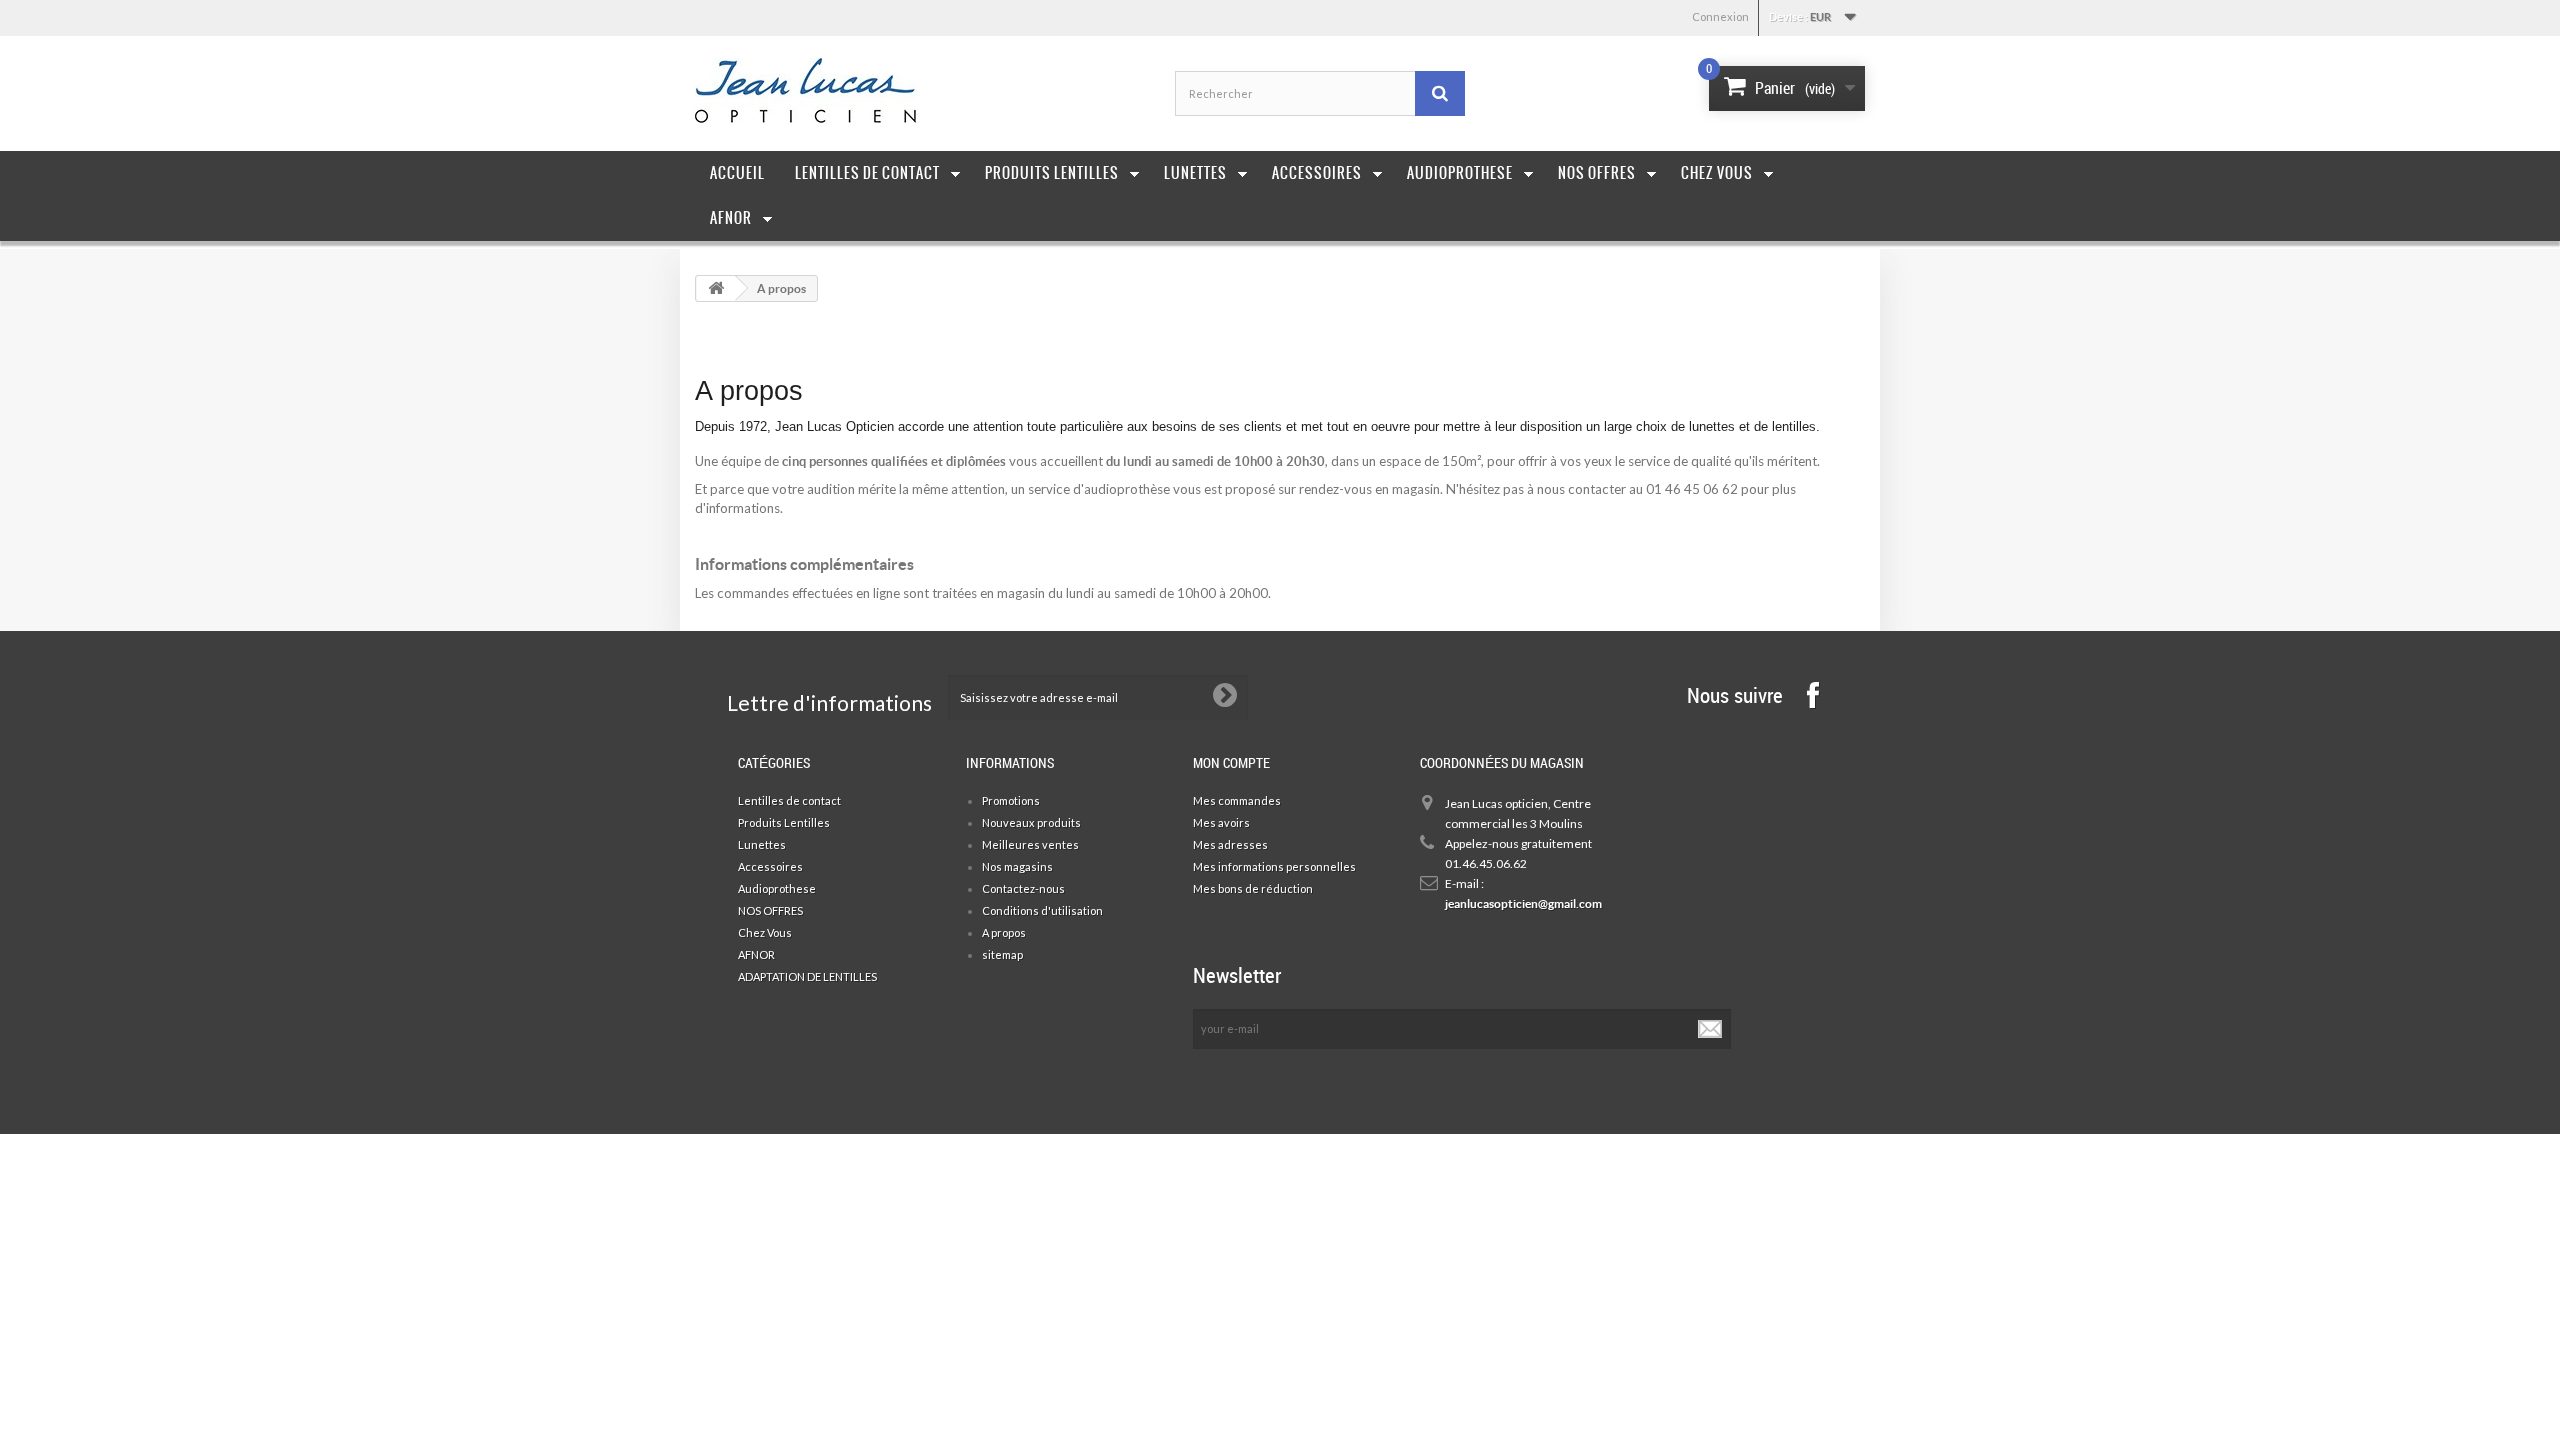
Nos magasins (1017, 866)
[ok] (1711, 1029)
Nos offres (1597, 173)
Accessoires (1317, 173)
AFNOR (731, 218)
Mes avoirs (1221, 822)
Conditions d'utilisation (1042, 910)
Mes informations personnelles (1274, 866)
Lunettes (1195, 173)
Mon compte (1231, 762)
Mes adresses (1230, 844)
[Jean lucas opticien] (880, 90)
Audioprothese (1460, 173)
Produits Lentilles (1052, 173)
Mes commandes (1237, 800)
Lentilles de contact (867, 173)
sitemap (1002, 954)
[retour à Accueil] (716, 288)
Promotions (1011, 800)
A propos (1004, 932)
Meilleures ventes (1030, 844)
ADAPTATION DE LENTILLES (807, 976)
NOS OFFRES (770, 910)
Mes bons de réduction (1253, 888)
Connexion (1720, 16)
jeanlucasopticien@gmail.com (1519, 903)
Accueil (737, 173)
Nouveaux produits (1031, 822)
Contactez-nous (1023, 888)
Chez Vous (1717, 173)
